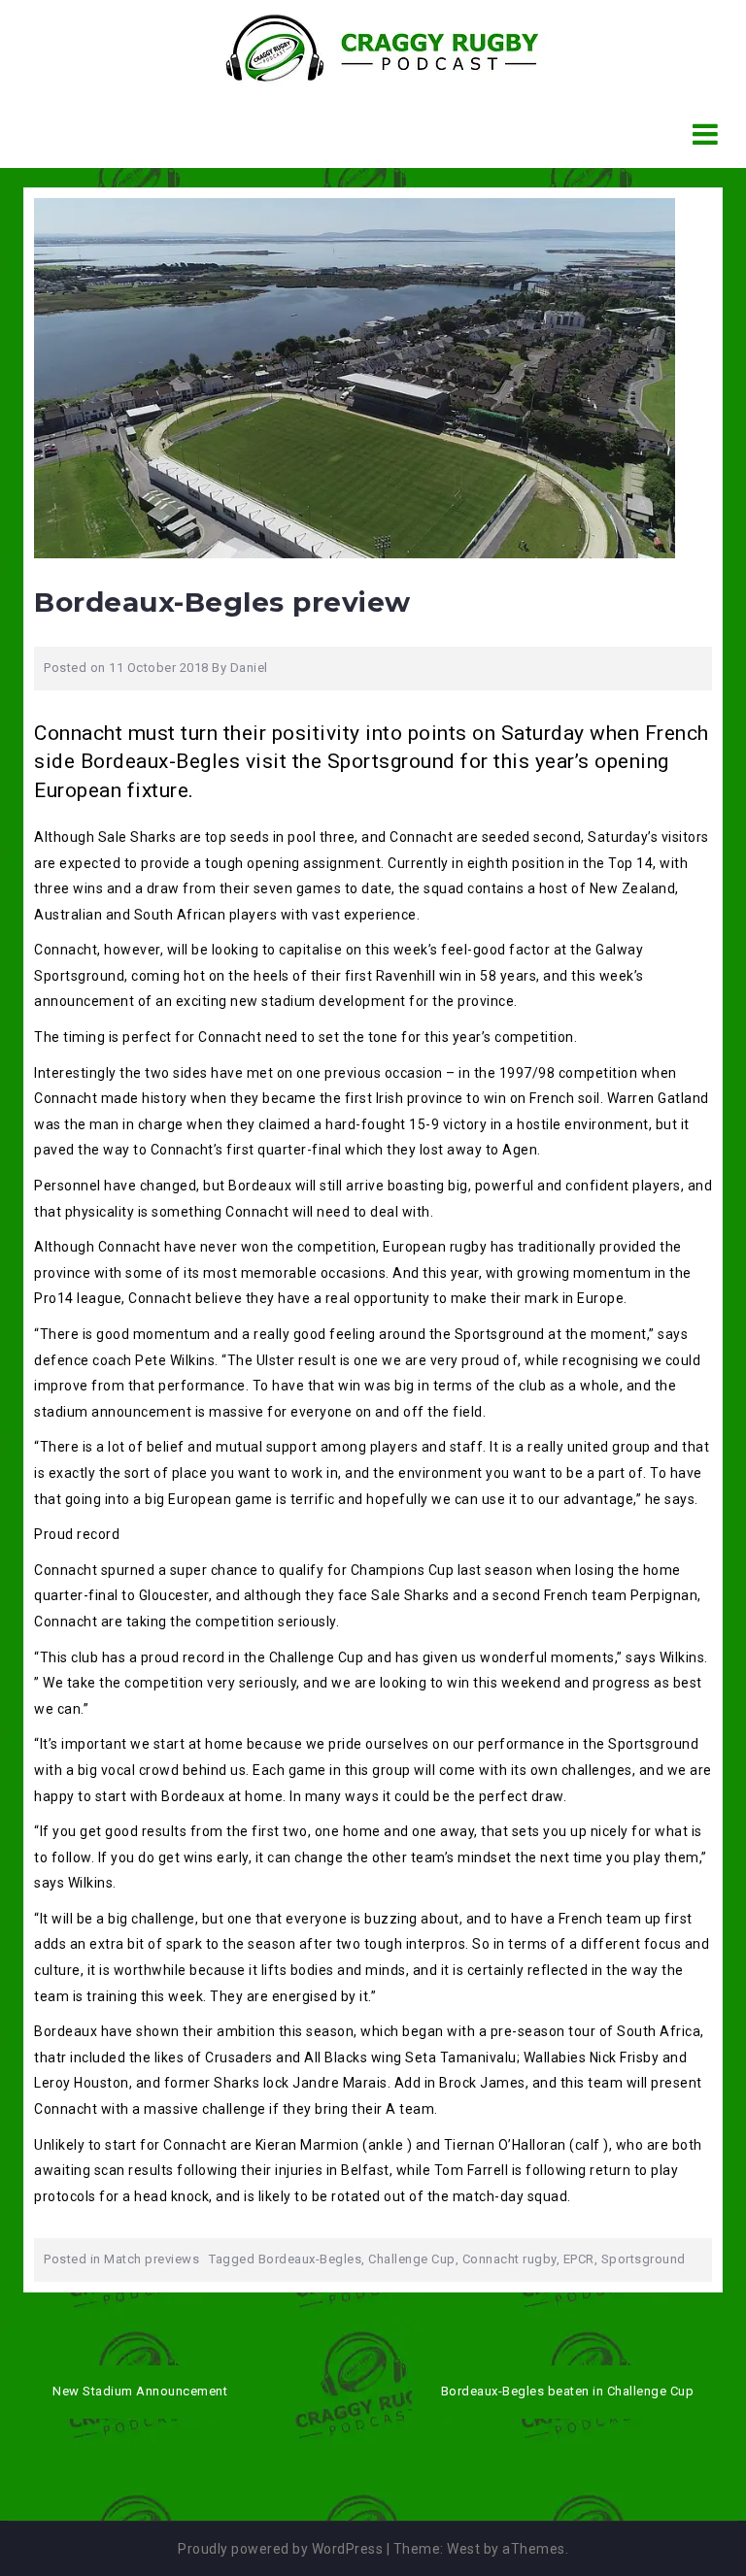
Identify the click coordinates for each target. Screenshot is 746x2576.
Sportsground (644, 2259)
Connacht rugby (509, 2259)
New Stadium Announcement (140, 2391)
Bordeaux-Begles (310, 2259)
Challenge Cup (412, 2259)
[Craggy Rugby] (366, 48)
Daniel (249, 668)
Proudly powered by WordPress (280, 2549)
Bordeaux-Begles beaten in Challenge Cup (568, 2391)
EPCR (579, 2259)
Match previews (152, 2259)
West (463, 2549)
